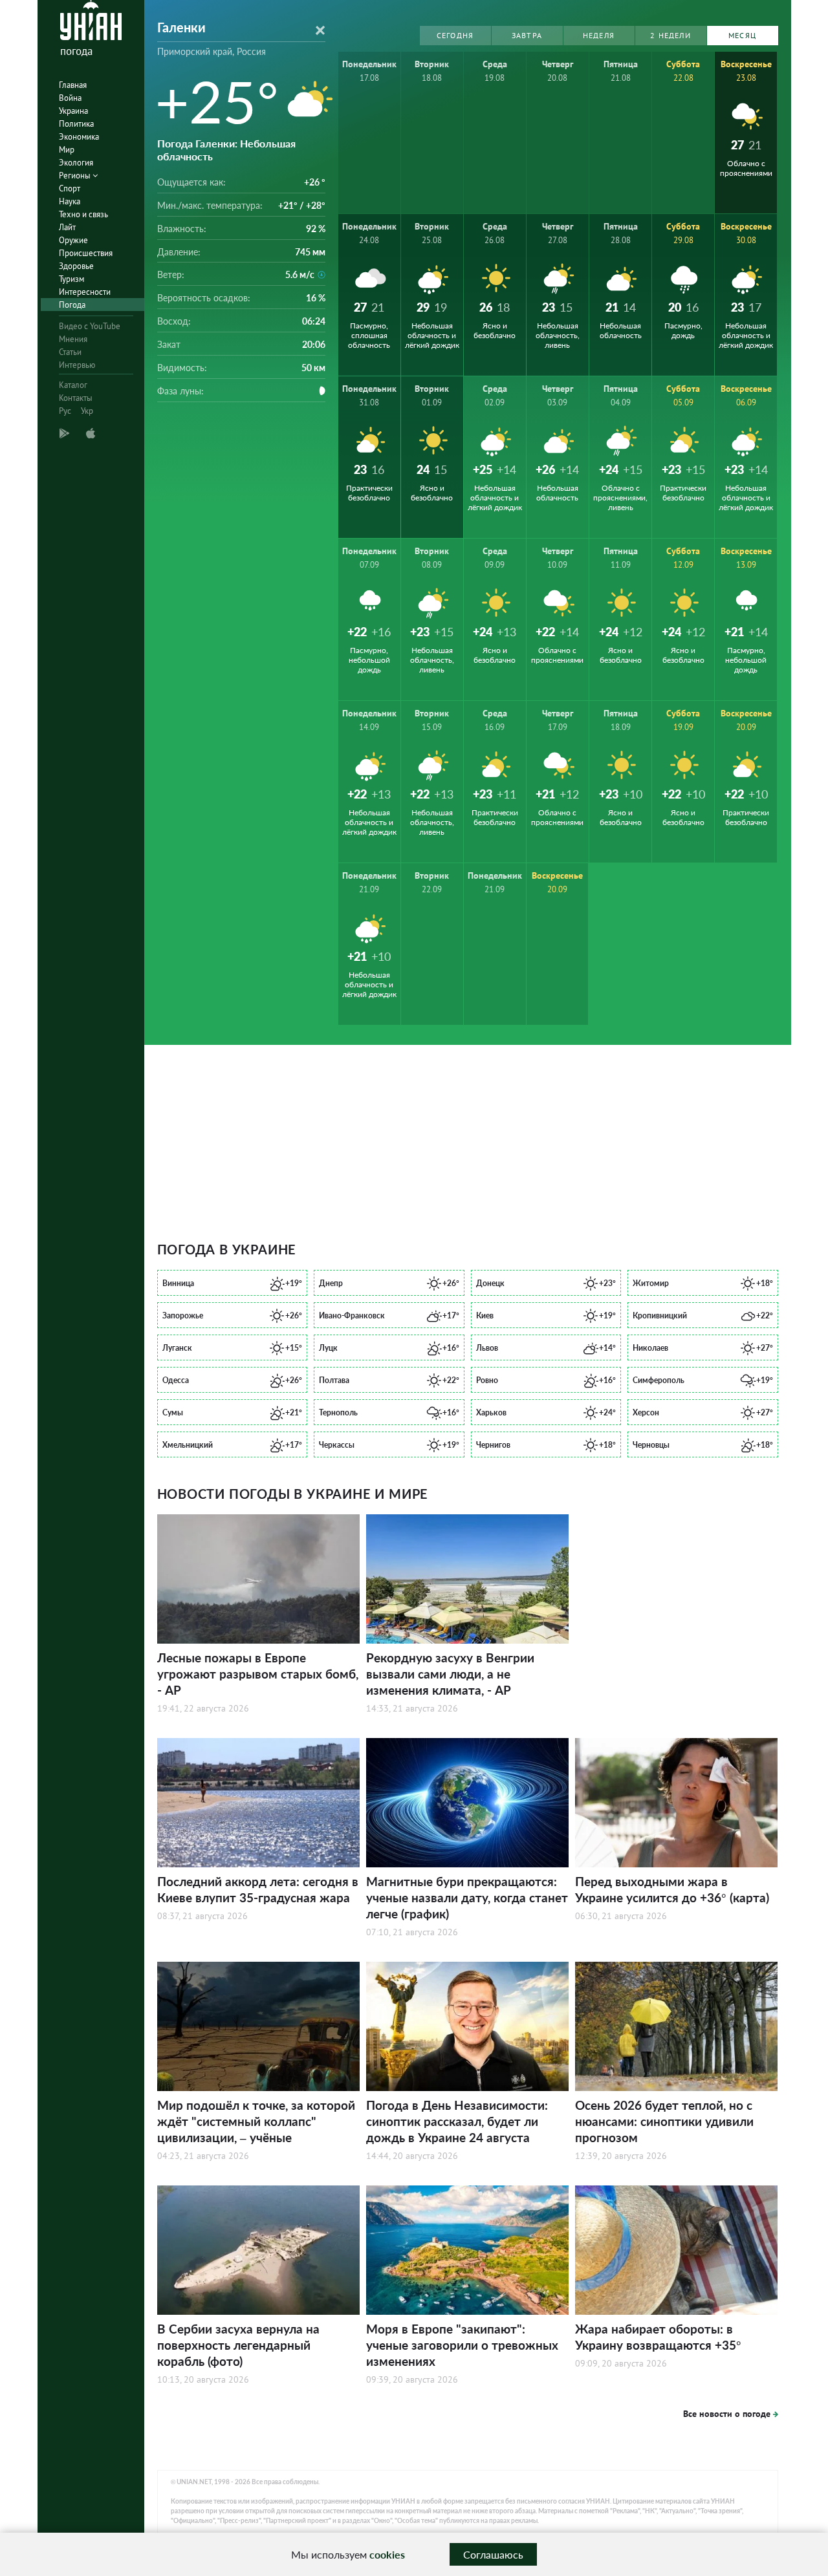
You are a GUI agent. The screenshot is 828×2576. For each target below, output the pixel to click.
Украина (73, 111)
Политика (76, 124)
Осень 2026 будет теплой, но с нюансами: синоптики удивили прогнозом (664, 2121)
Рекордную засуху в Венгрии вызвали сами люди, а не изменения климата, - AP (450, 1674)
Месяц (742, 35)
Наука (70, 201)
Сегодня (455, 35)
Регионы (76, 176)
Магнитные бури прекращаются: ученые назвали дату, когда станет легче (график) (467, 1897)
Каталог (73, 385)
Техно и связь (83, 214)
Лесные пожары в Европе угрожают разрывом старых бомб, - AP (258, 1674)
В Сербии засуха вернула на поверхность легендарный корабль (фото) (238, 2345)
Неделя (599, 35)
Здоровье (76, 266)
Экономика (79, 137)
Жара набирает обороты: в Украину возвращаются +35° (658, 2337)
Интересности (85, 292)
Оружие (73, 240)
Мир (67, 150)
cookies (387, 2554)
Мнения (73, 339)
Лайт (67, 227)
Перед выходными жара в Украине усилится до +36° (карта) (672, 1889)
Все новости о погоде (727, 2414)
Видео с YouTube (90, 326)
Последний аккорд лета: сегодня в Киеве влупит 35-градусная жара (258, 1889)
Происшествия (86, 253)
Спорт (70, 188)
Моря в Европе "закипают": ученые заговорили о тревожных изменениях (462, 2345)
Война (70, 98)
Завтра (527, 35)
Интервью (77, 365)
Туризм (71, 279)
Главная (73, 85)
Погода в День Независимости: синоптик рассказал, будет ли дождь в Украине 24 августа (457, 2121)
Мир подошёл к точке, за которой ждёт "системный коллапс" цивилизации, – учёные (256, 2121)
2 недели (670, 35)
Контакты (76, 398)
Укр (87, 411)
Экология (76, 163)
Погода (72, 305)
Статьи (70, 352)
